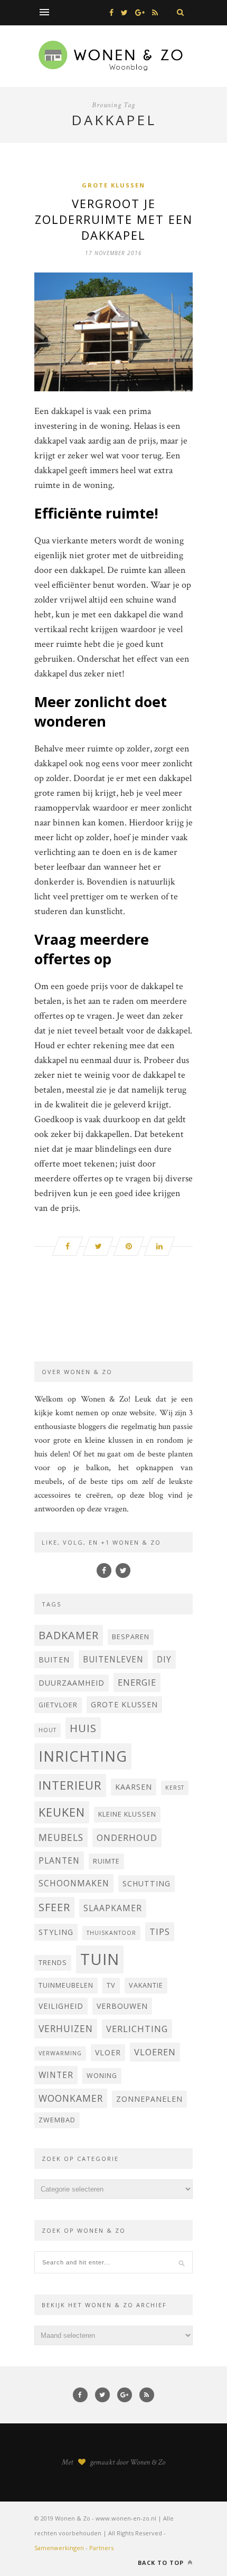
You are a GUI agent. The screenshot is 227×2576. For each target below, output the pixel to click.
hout (48, 1730)
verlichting (137, 2029)
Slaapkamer (113, 1908)
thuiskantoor (111, 1933)
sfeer (54, 1907)
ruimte (106, 1861)
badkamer (69, 1635)
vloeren (155, 2052)
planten (59, 1860)
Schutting (146, 1883)
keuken (62, 1812)
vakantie (146, 1985)
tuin (100, 1959)
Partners (101, 2548)
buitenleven (113, 1659)
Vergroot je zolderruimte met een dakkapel (114, 219)
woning (102, 2076)
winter (56, 2075)
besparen (131, 1637)
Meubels (61, 1837)
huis (83, 1728)
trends (53, 1963)
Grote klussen (113, 185)
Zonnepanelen (149, 2099)
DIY (164, 1659)
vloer (108, 2052)
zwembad (57, 2120)
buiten (54, 1660)
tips (160, 1931)
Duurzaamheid (72, 1683)
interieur (70, 1785)
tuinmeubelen (66, 1985)
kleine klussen (127, 1814)
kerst (175, 1788)
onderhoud (127, 1837)
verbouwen (122, 2006)
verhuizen (66, 2028)
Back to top (162, 2563)
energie (137, 1682)
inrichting (83, 1756)
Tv (111, 1985)
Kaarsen (134, 1787)
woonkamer (71, 2098)
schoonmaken (74, 1883)
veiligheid (61, 2006)
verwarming (60, 2053)
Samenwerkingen (59, 2548)
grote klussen (124, 1704)
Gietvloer (58, 1705)
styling (56, 1932)
